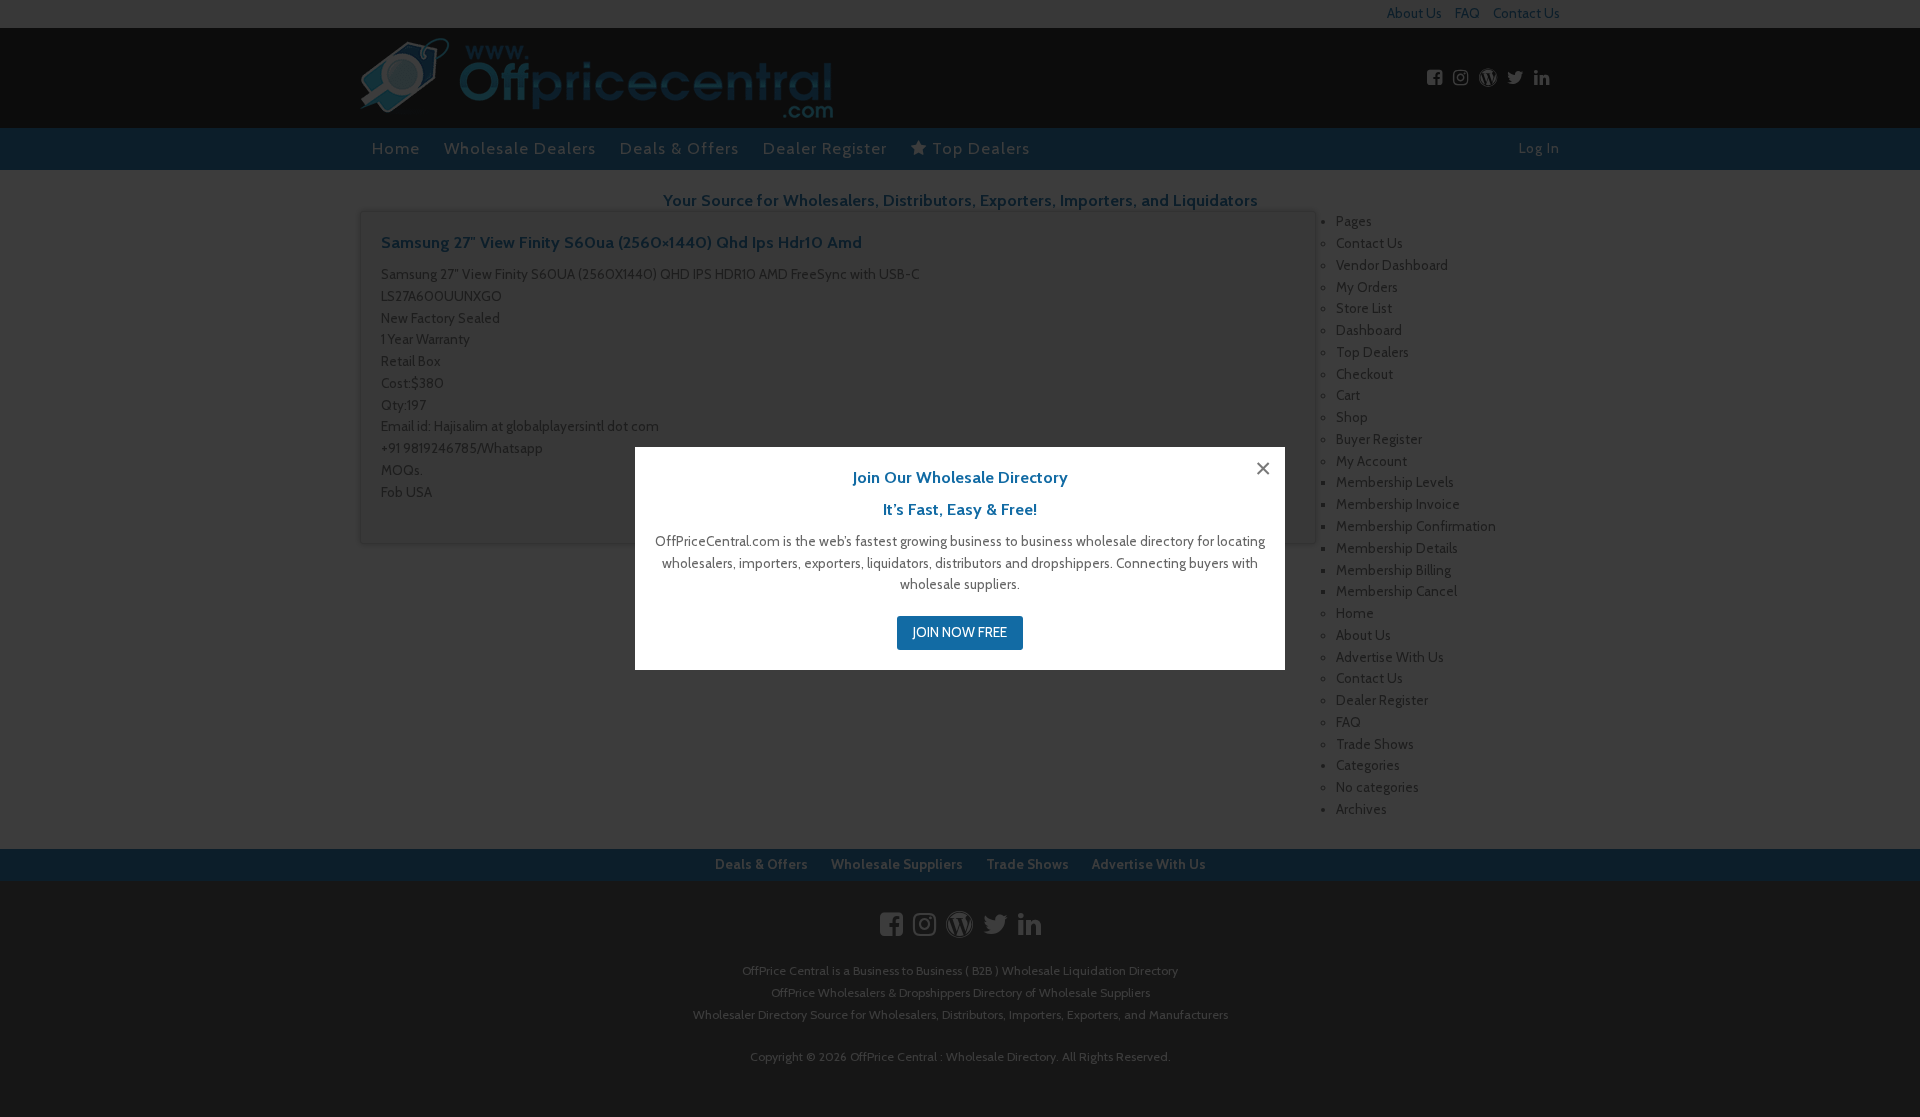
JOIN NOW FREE (960, 632)
